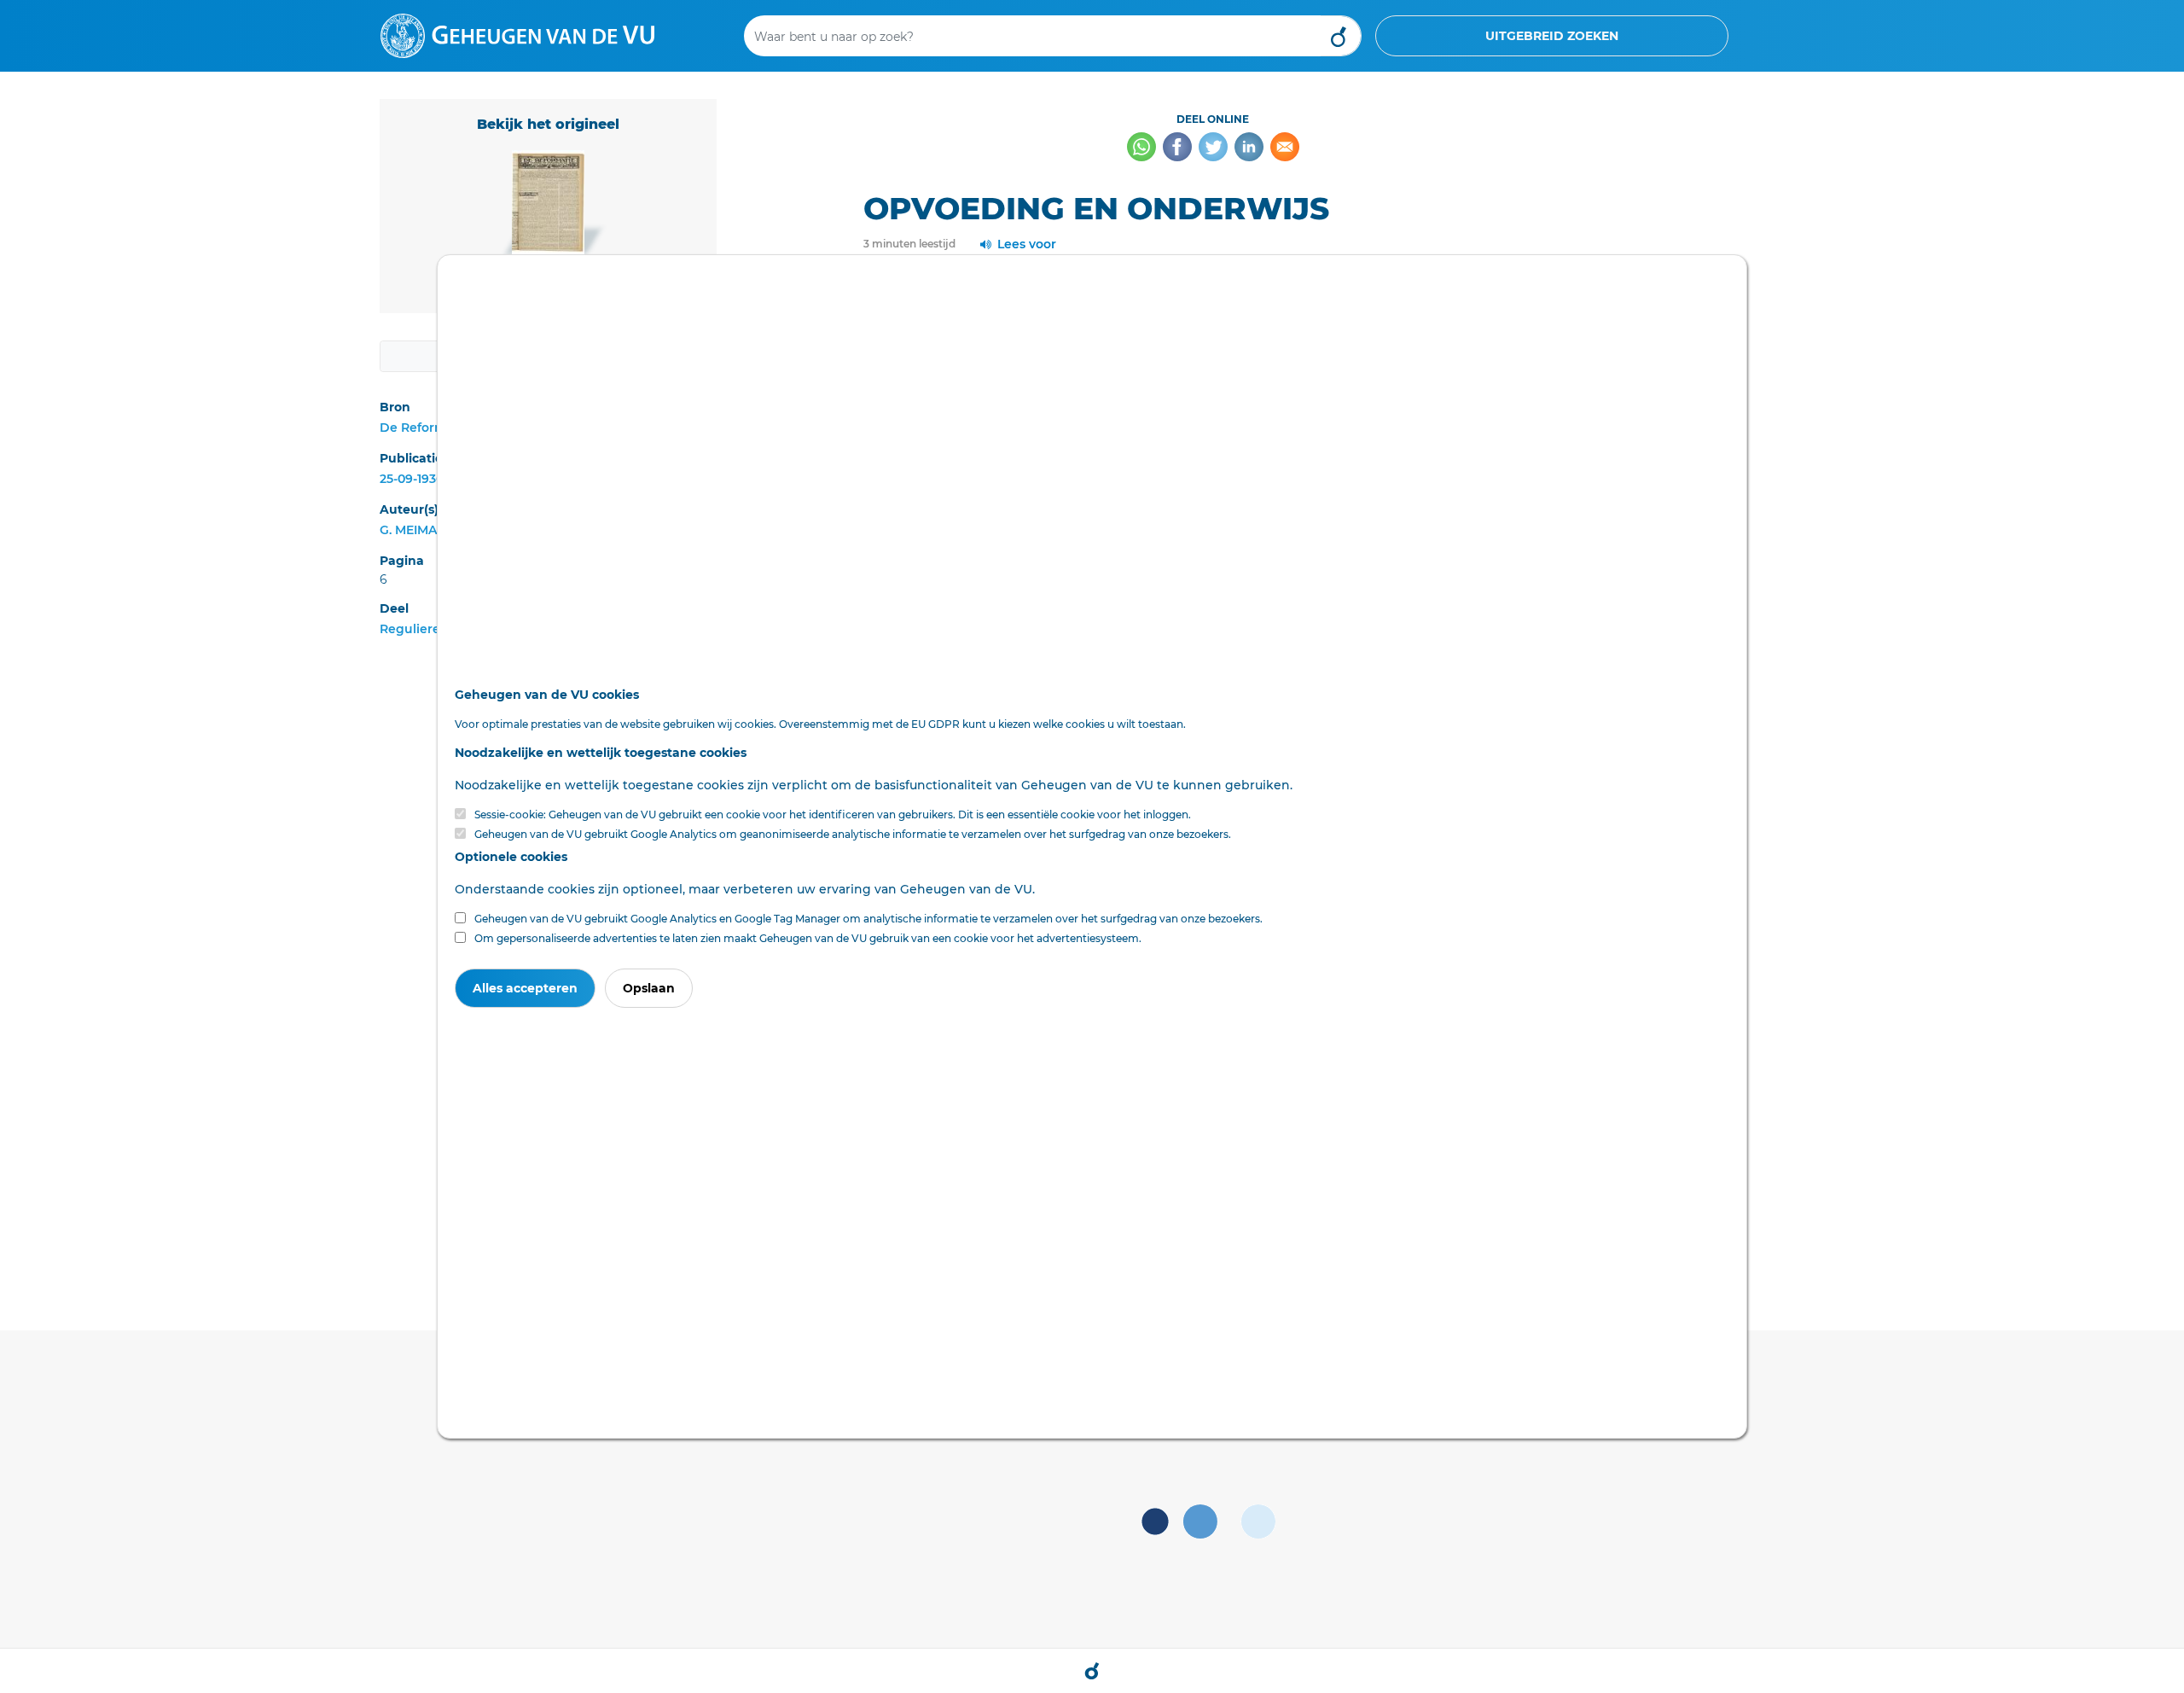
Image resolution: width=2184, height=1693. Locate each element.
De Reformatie (425, 428)
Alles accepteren (525, 988)
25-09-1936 (412, 479)
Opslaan (649, 988)
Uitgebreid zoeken (1552, 36)
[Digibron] (517, 35)
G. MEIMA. (409, 530)
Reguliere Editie (430, 629)
